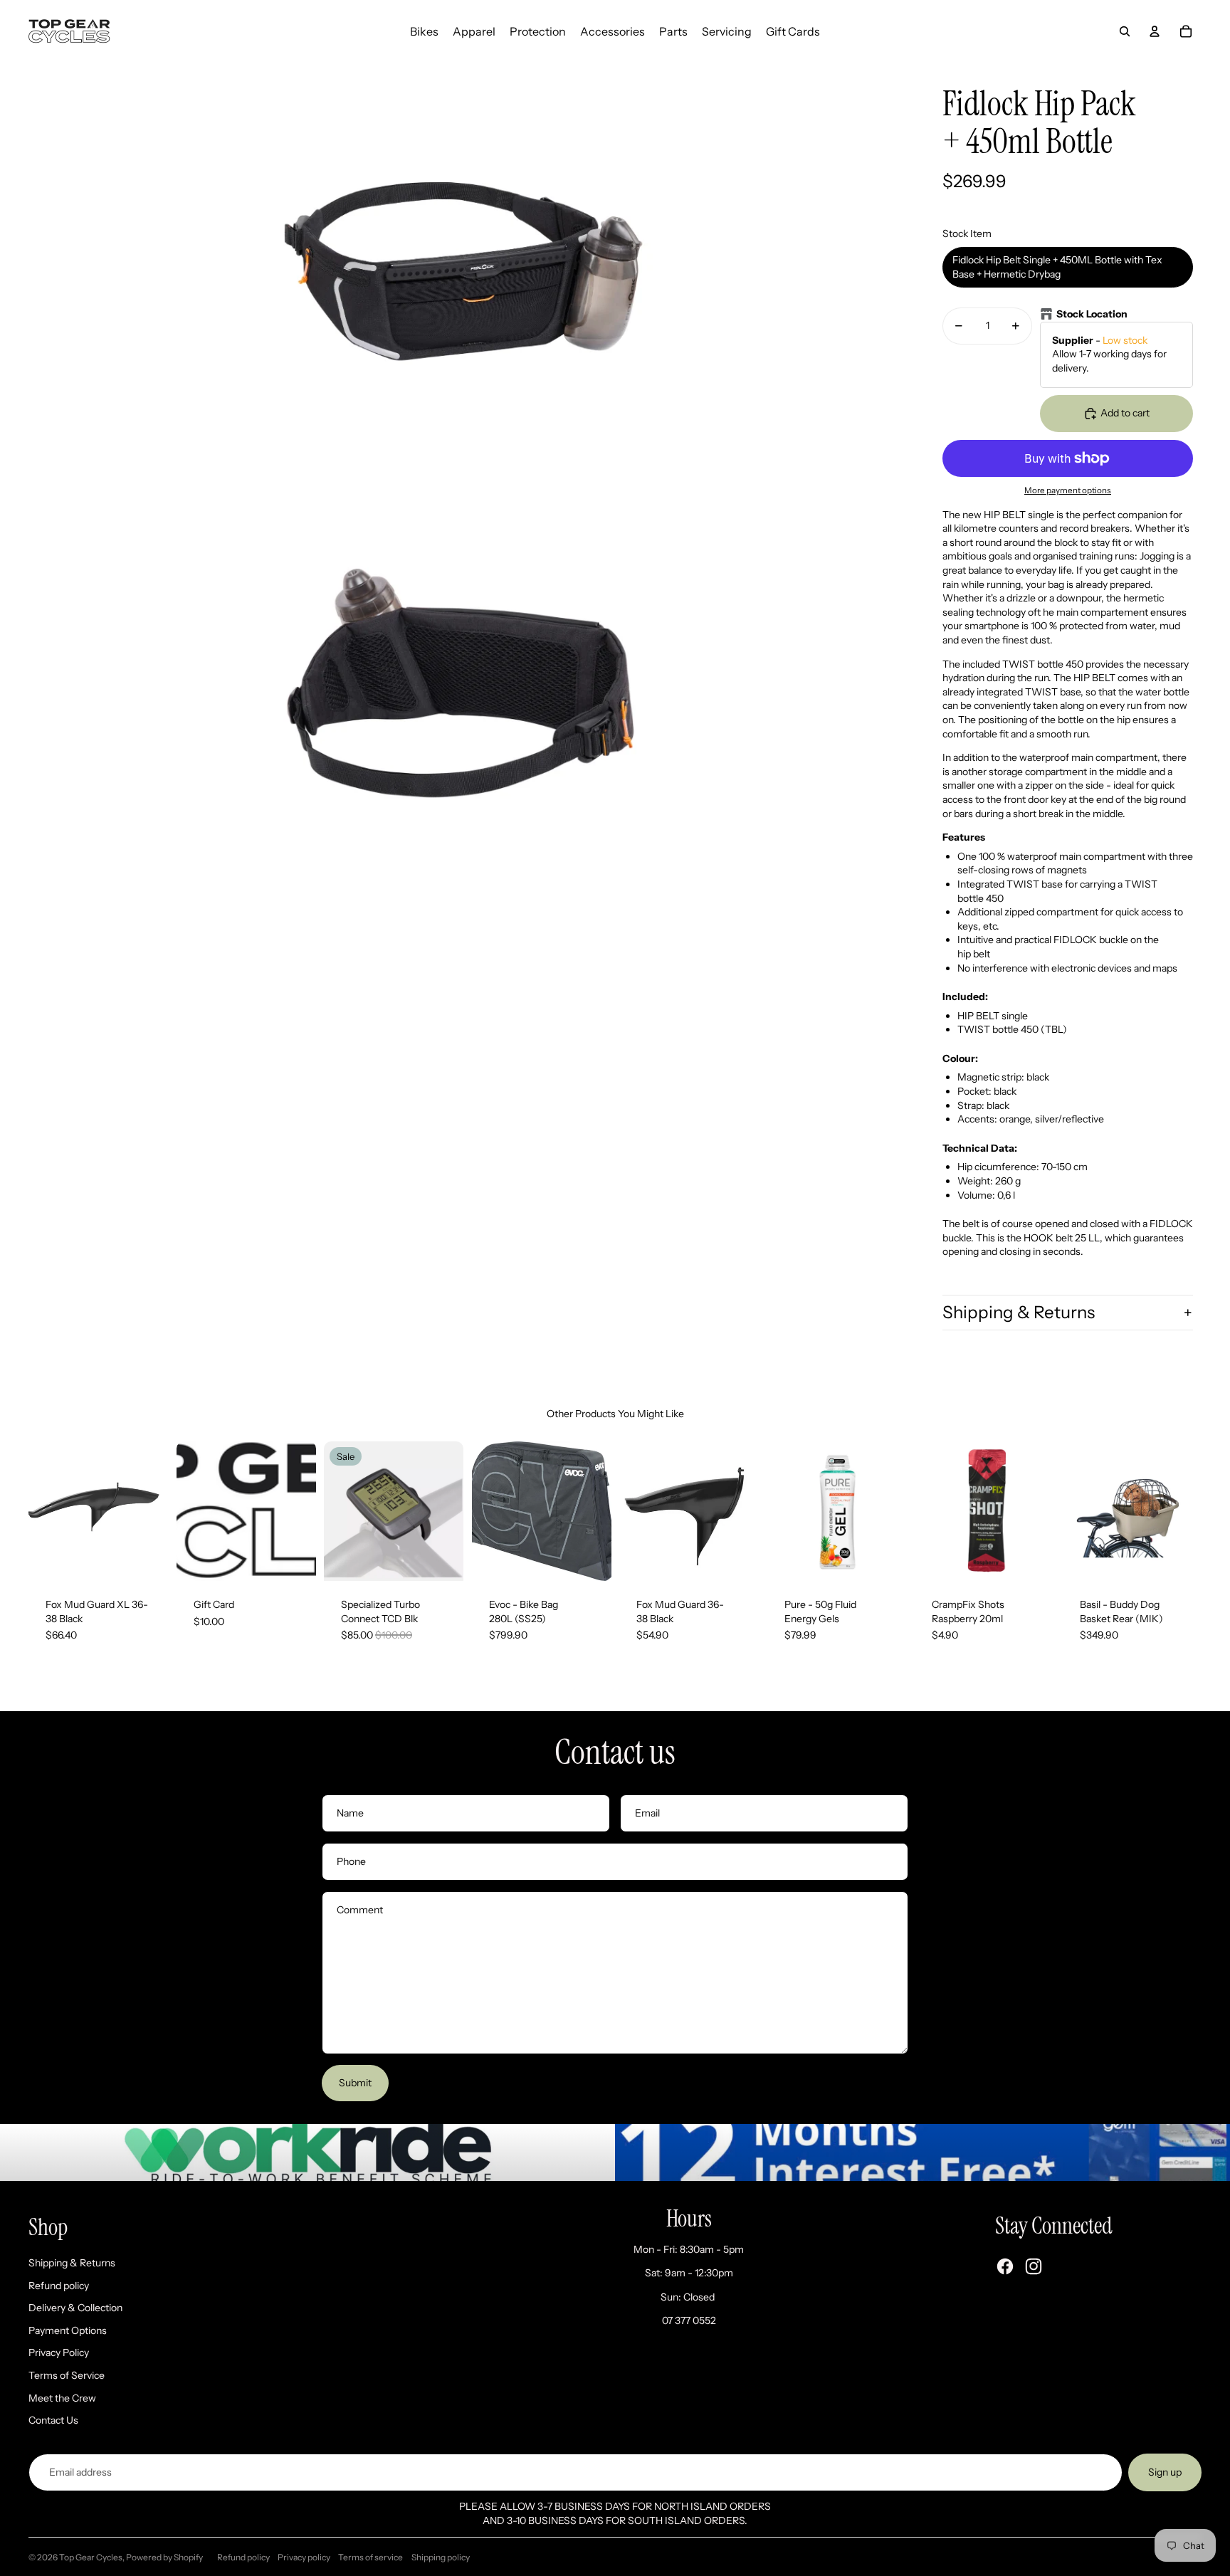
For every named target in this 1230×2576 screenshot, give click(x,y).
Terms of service (370, 2557)
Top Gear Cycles (91, 2557)
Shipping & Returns (1019, 1312)
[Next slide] (156, 1511)
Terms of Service (67, 2375)
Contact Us (53, 2420)
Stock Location (1092, 314)
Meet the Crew (62, 2398)
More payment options (1068, 490)
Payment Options (68, 2330)
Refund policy (59, 2286)
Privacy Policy (59, 2352)
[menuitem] (424, 31)
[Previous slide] (40, 1511)
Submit (355, 2083)
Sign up (1165, 2472)
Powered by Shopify (164, 2557)
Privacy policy (304, 2557)
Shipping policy (441, 2557)
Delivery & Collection (75, 2308)
